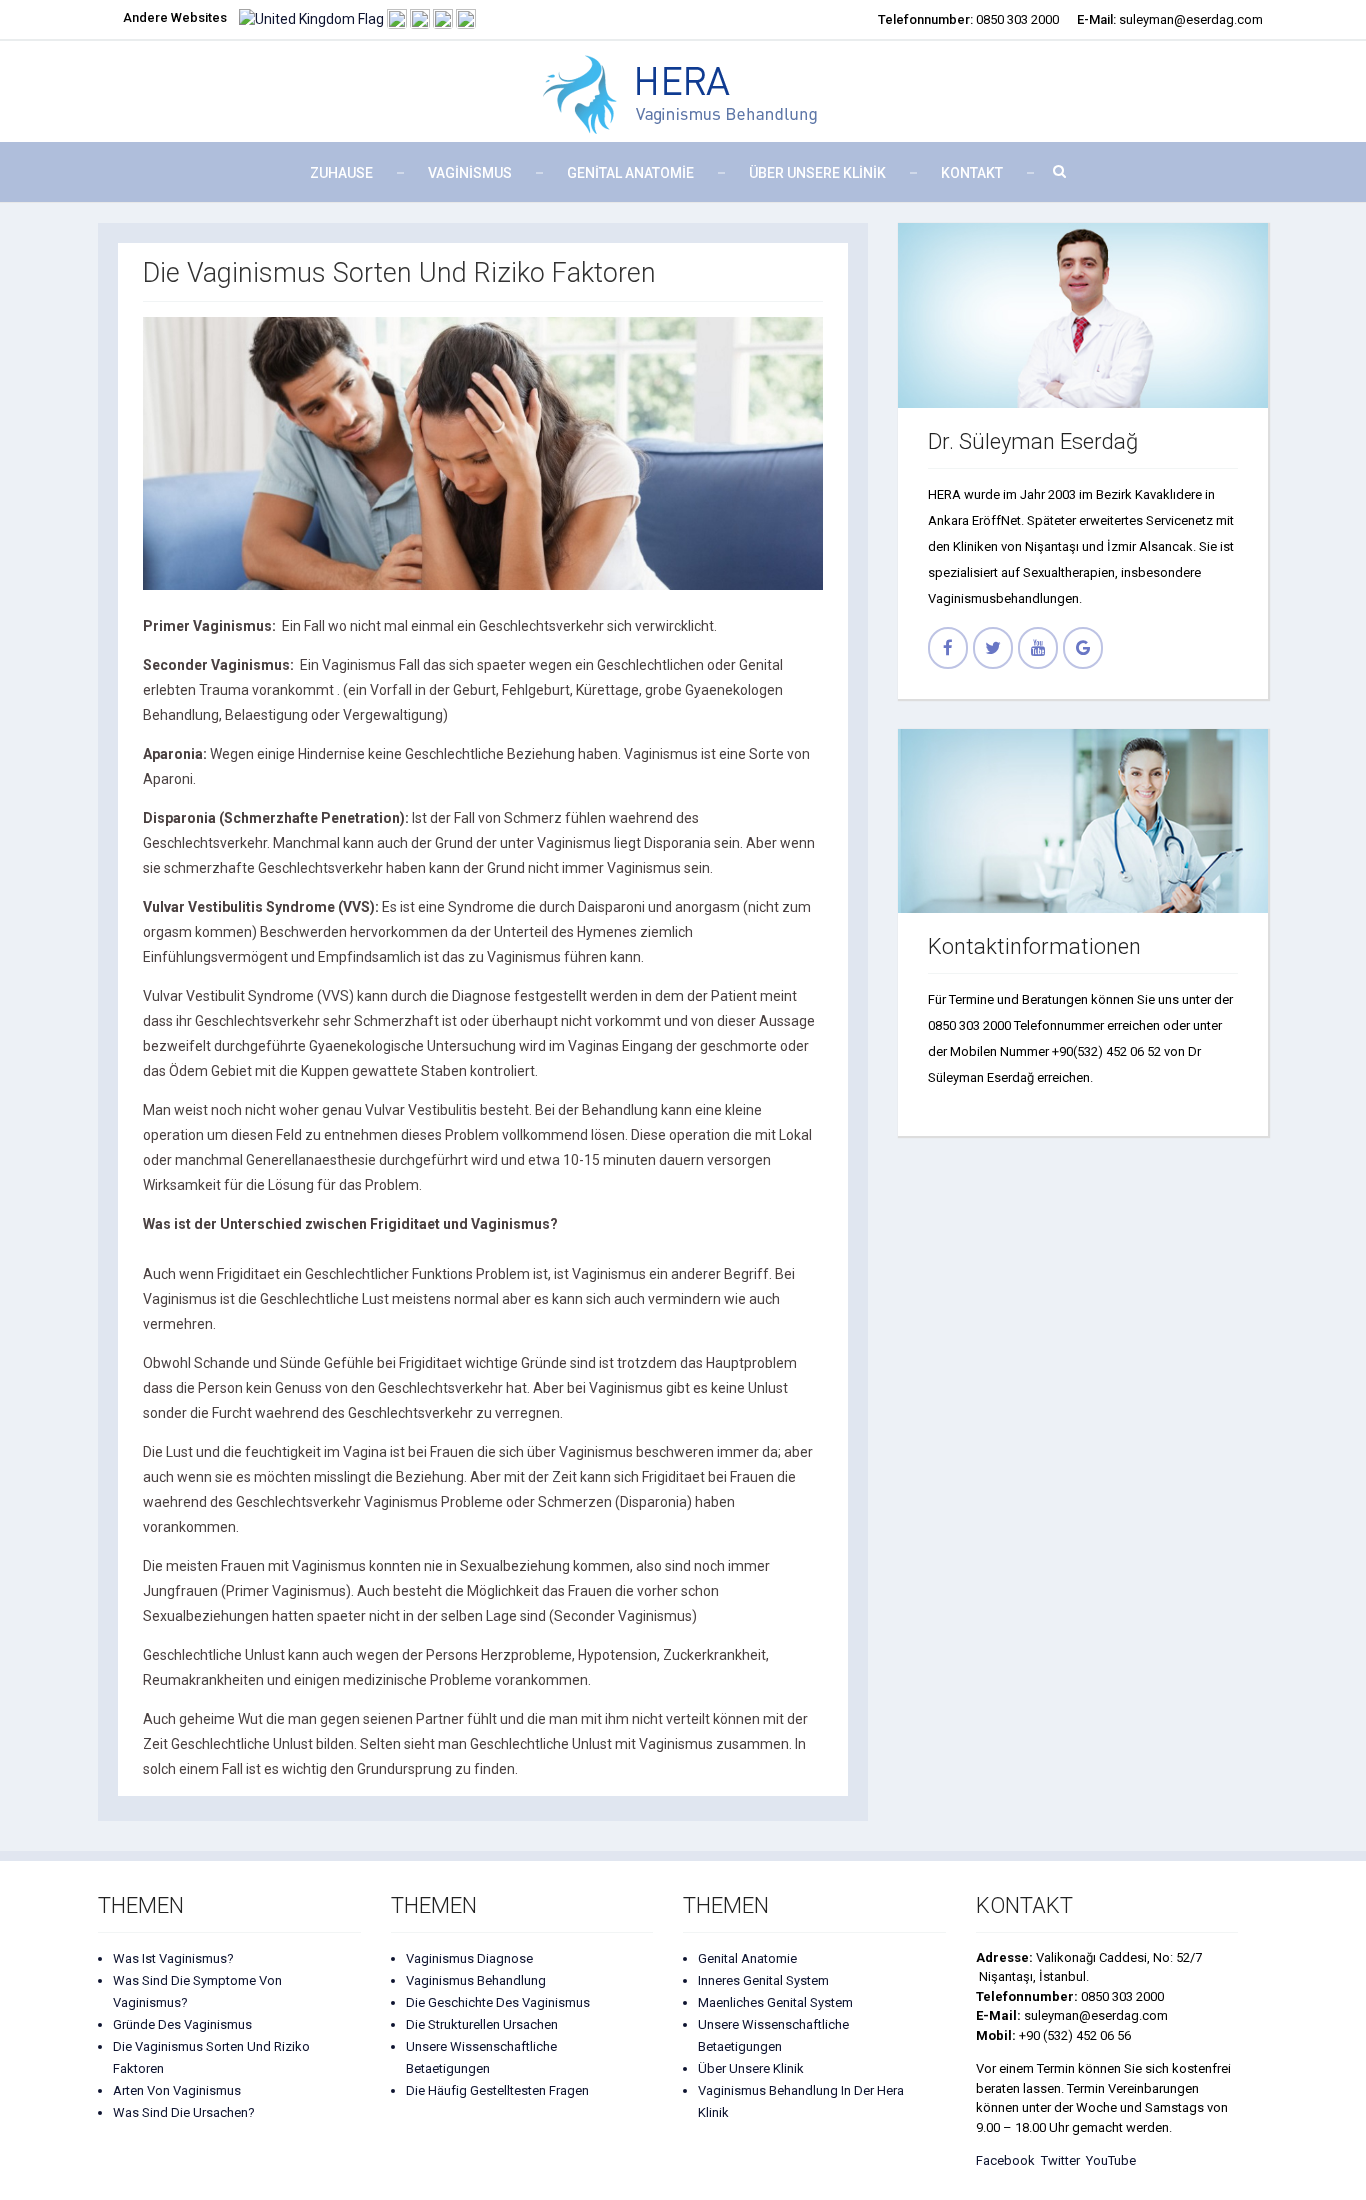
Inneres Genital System (763, 1980)
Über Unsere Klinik (751, 2068)
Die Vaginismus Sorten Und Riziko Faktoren (211, 2057)
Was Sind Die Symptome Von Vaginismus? (197, 1991)
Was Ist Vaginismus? (173, 1958)
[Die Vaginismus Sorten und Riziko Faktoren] (483, 453)
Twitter (1063, 2160)
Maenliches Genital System (775, 2002)
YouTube (1111, 2160)
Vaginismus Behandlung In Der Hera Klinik (801, 2101)
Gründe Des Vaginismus (182, 2024)
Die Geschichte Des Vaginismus (498, 2002)
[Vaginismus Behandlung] (683, 91)
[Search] (1053, 171)
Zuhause (341, 173)
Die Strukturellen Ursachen (482, 2024)
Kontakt (972, 173)
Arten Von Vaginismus (177, 2090)
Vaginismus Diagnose (469, 1958)
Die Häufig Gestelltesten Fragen (497, 2090)
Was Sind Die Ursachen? (184, 2112)
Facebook (1008, 2160)
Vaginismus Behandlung (476, 1980)
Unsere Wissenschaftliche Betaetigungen (481, 2057)
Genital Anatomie (630, 173)
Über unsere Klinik (817, 173)
